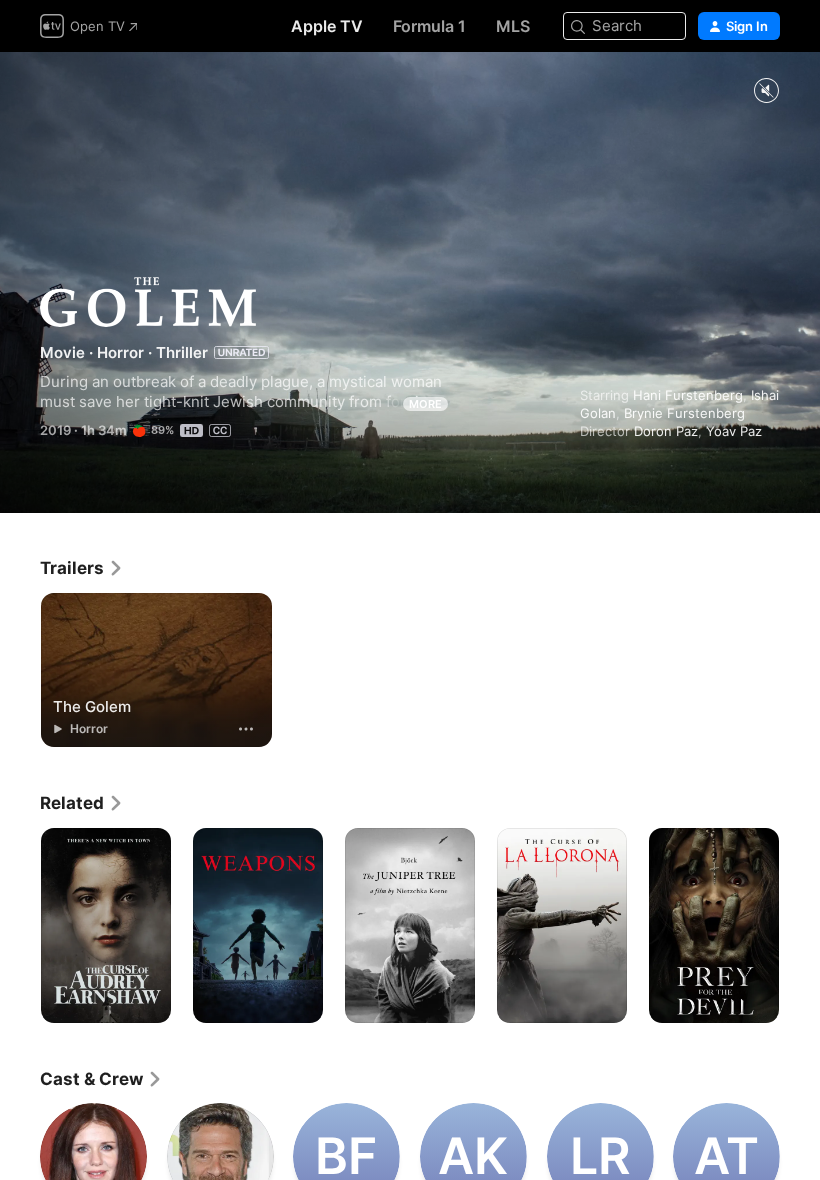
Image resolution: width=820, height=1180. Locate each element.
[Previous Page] (20, 926)
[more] (246, 729)
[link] (82, 568)
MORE (425, 404)
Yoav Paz (734, 431)
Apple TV (327, 26)
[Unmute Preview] (766, 91)
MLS (513, 26)
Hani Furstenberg (688, 395)
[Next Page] (800, 926)
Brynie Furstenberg (684, 413)
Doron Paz (666, 431)
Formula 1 (429, 26)
